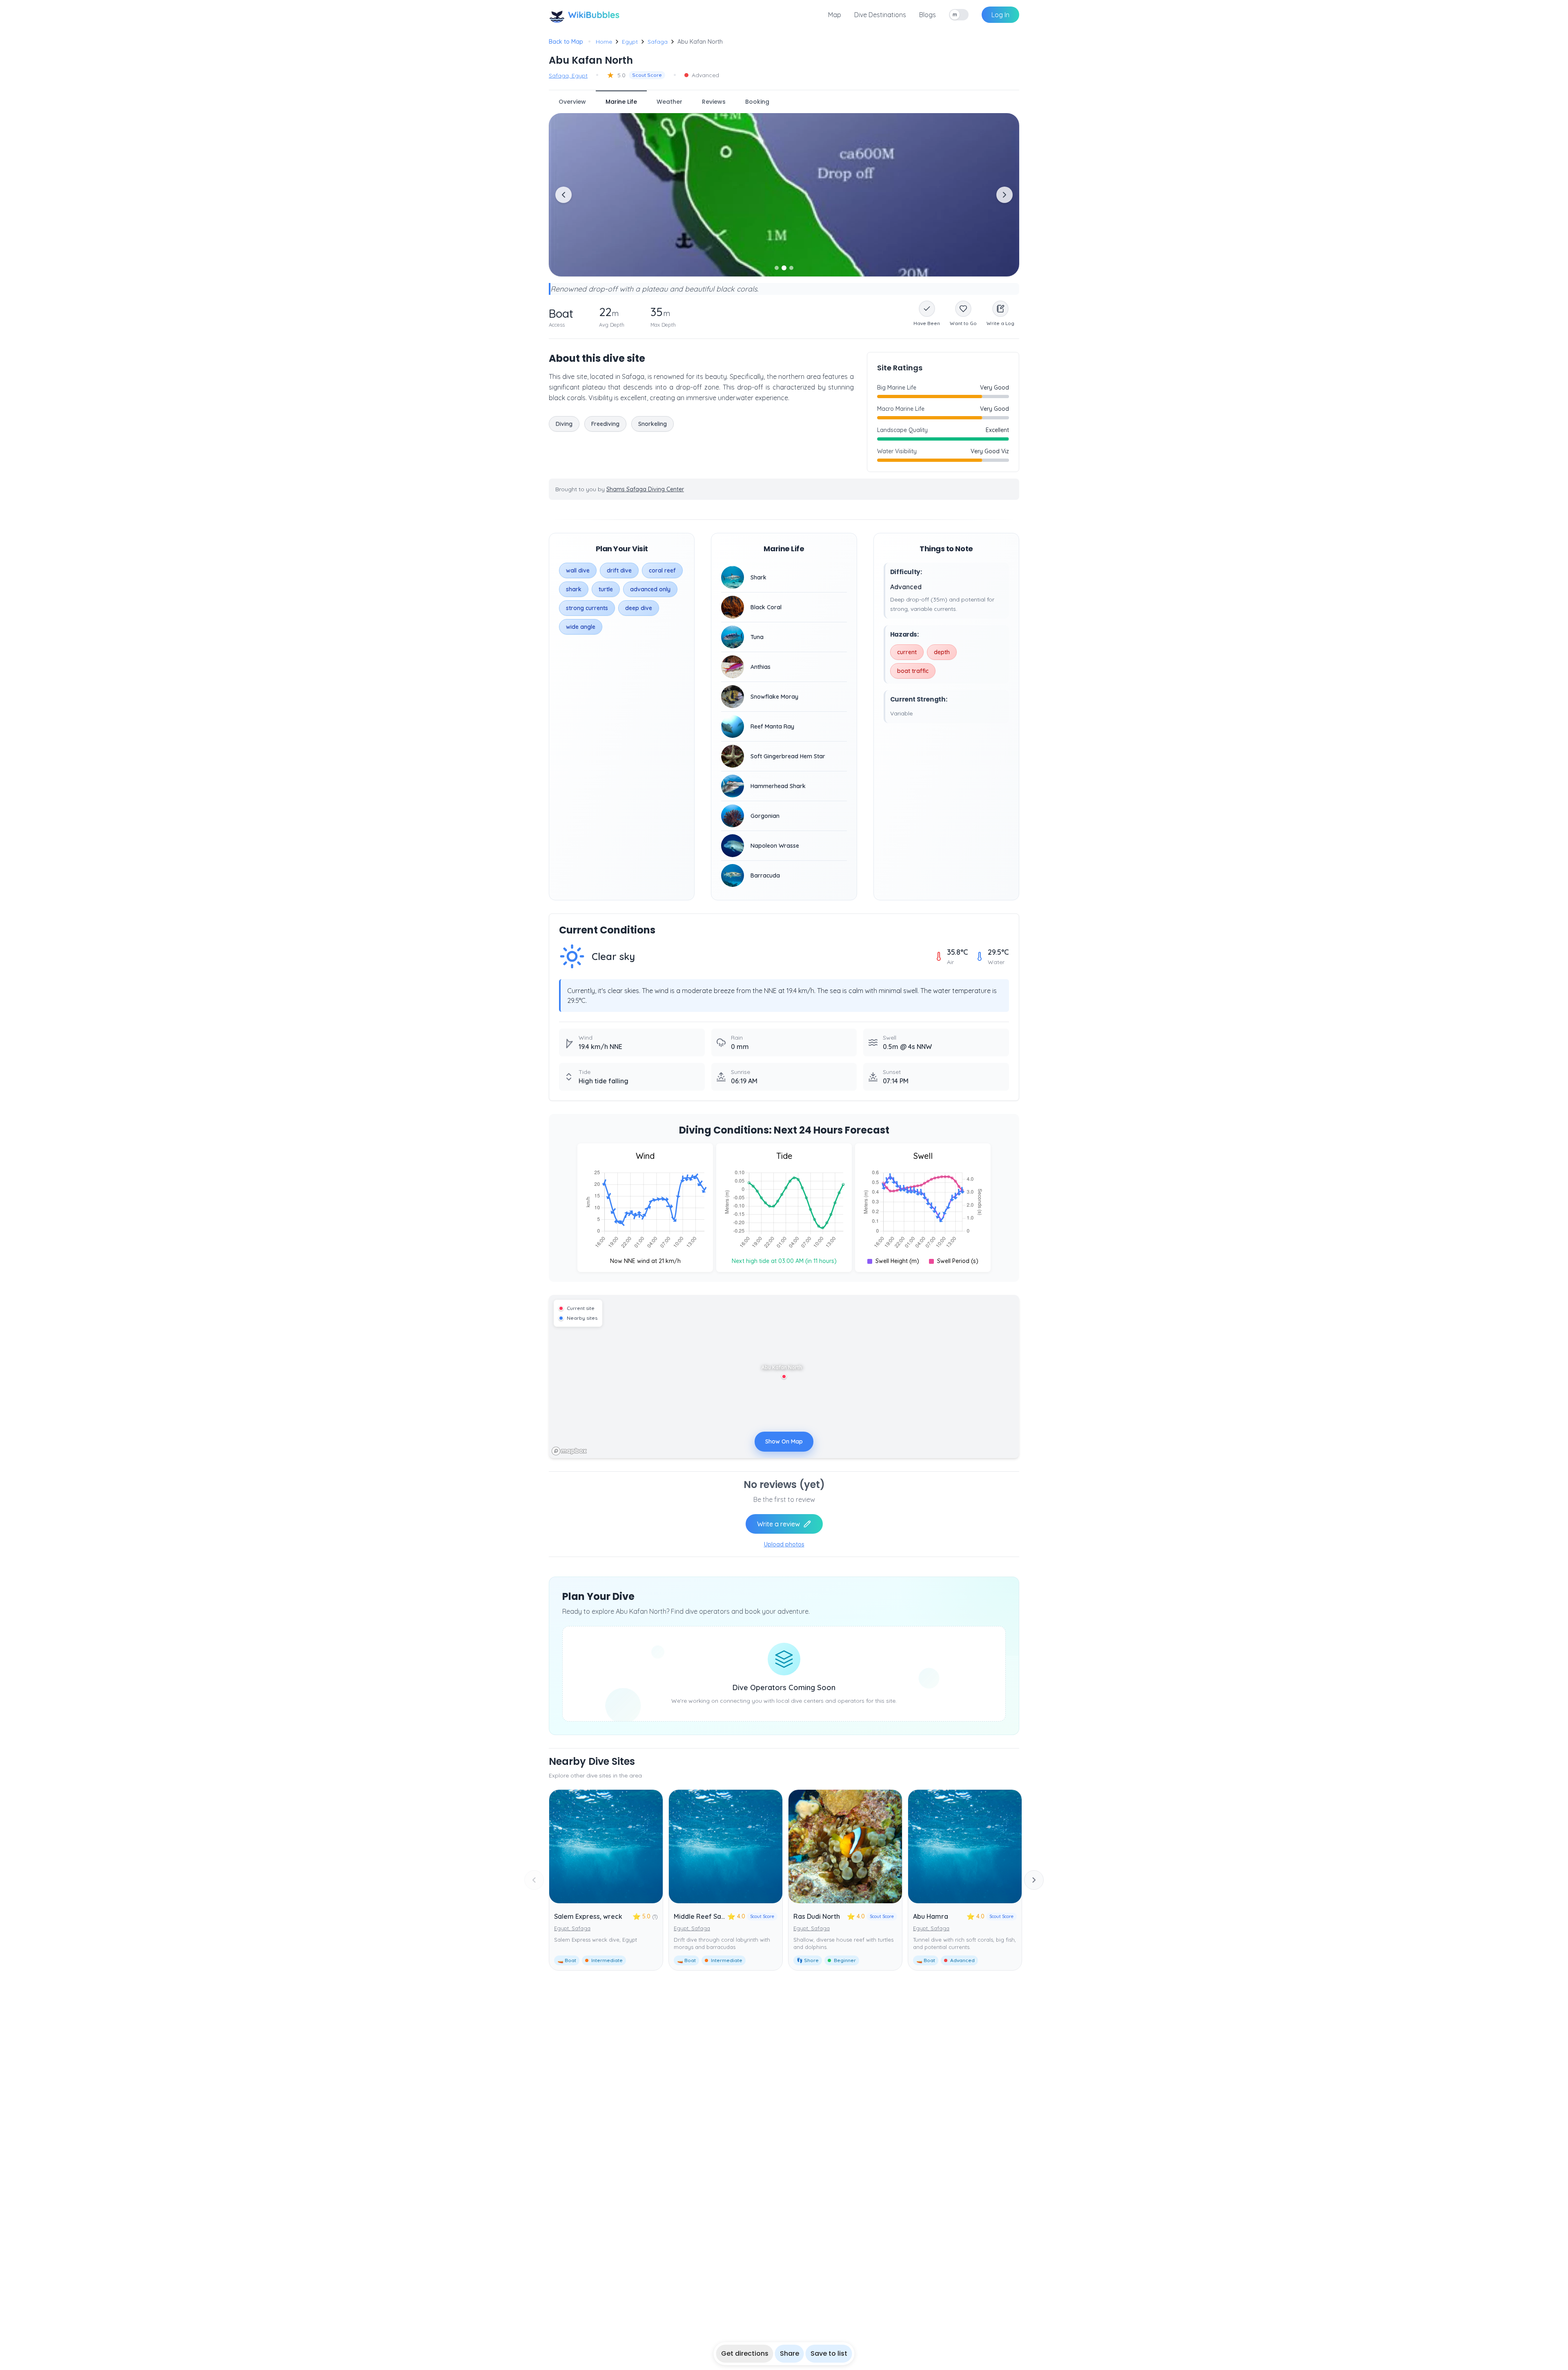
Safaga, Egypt (568, 76)
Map (835, 15)
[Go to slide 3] (791, 268)
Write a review (778, 1524)
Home (604, 42)
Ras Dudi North (817, 1916)
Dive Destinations (880, 15)
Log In (1000, 15)
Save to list (829, 2353)
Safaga (658, 42)
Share (790, 2353)
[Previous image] (563, 195)
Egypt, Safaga (572, 1928)
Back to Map (566, 42)
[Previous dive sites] (534, 1880)
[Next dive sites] (1034, 1880)
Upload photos (784, 1544)
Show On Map (784, 1441)
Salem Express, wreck (588, 1916)
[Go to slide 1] (777, 268)
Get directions (745, 2353)
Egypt (630, 42)
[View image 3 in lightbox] (784, 195)
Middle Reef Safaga (705, 1916)
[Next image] (1004, 195)
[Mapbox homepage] (569, 1451)
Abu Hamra (931, 1916)
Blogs (928, 15)
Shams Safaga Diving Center (645, 489)
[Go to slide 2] (784, 268)
